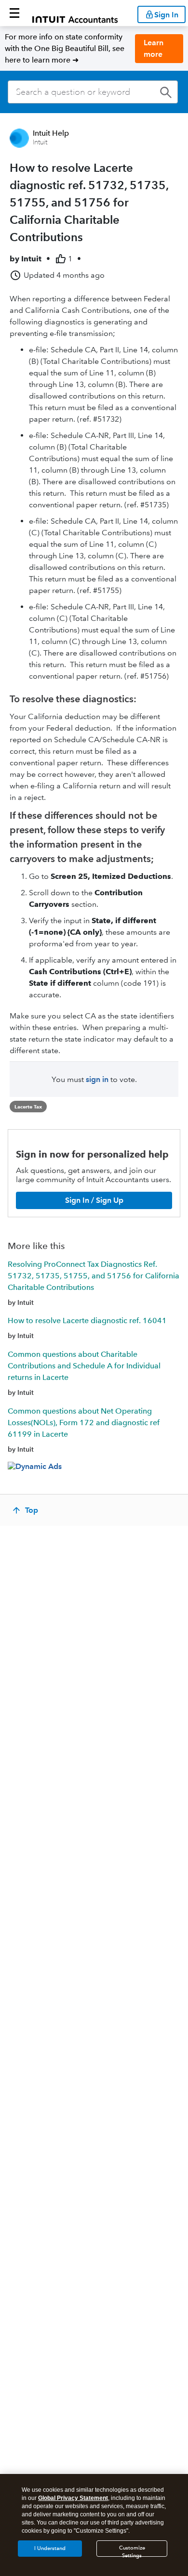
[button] (14, 13)
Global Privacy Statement (73, 2498)
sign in (97, 1079)
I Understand (50, 2548)
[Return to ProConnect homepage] (75, 13)
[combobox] (93, 92)
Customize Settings (132, 2551)
